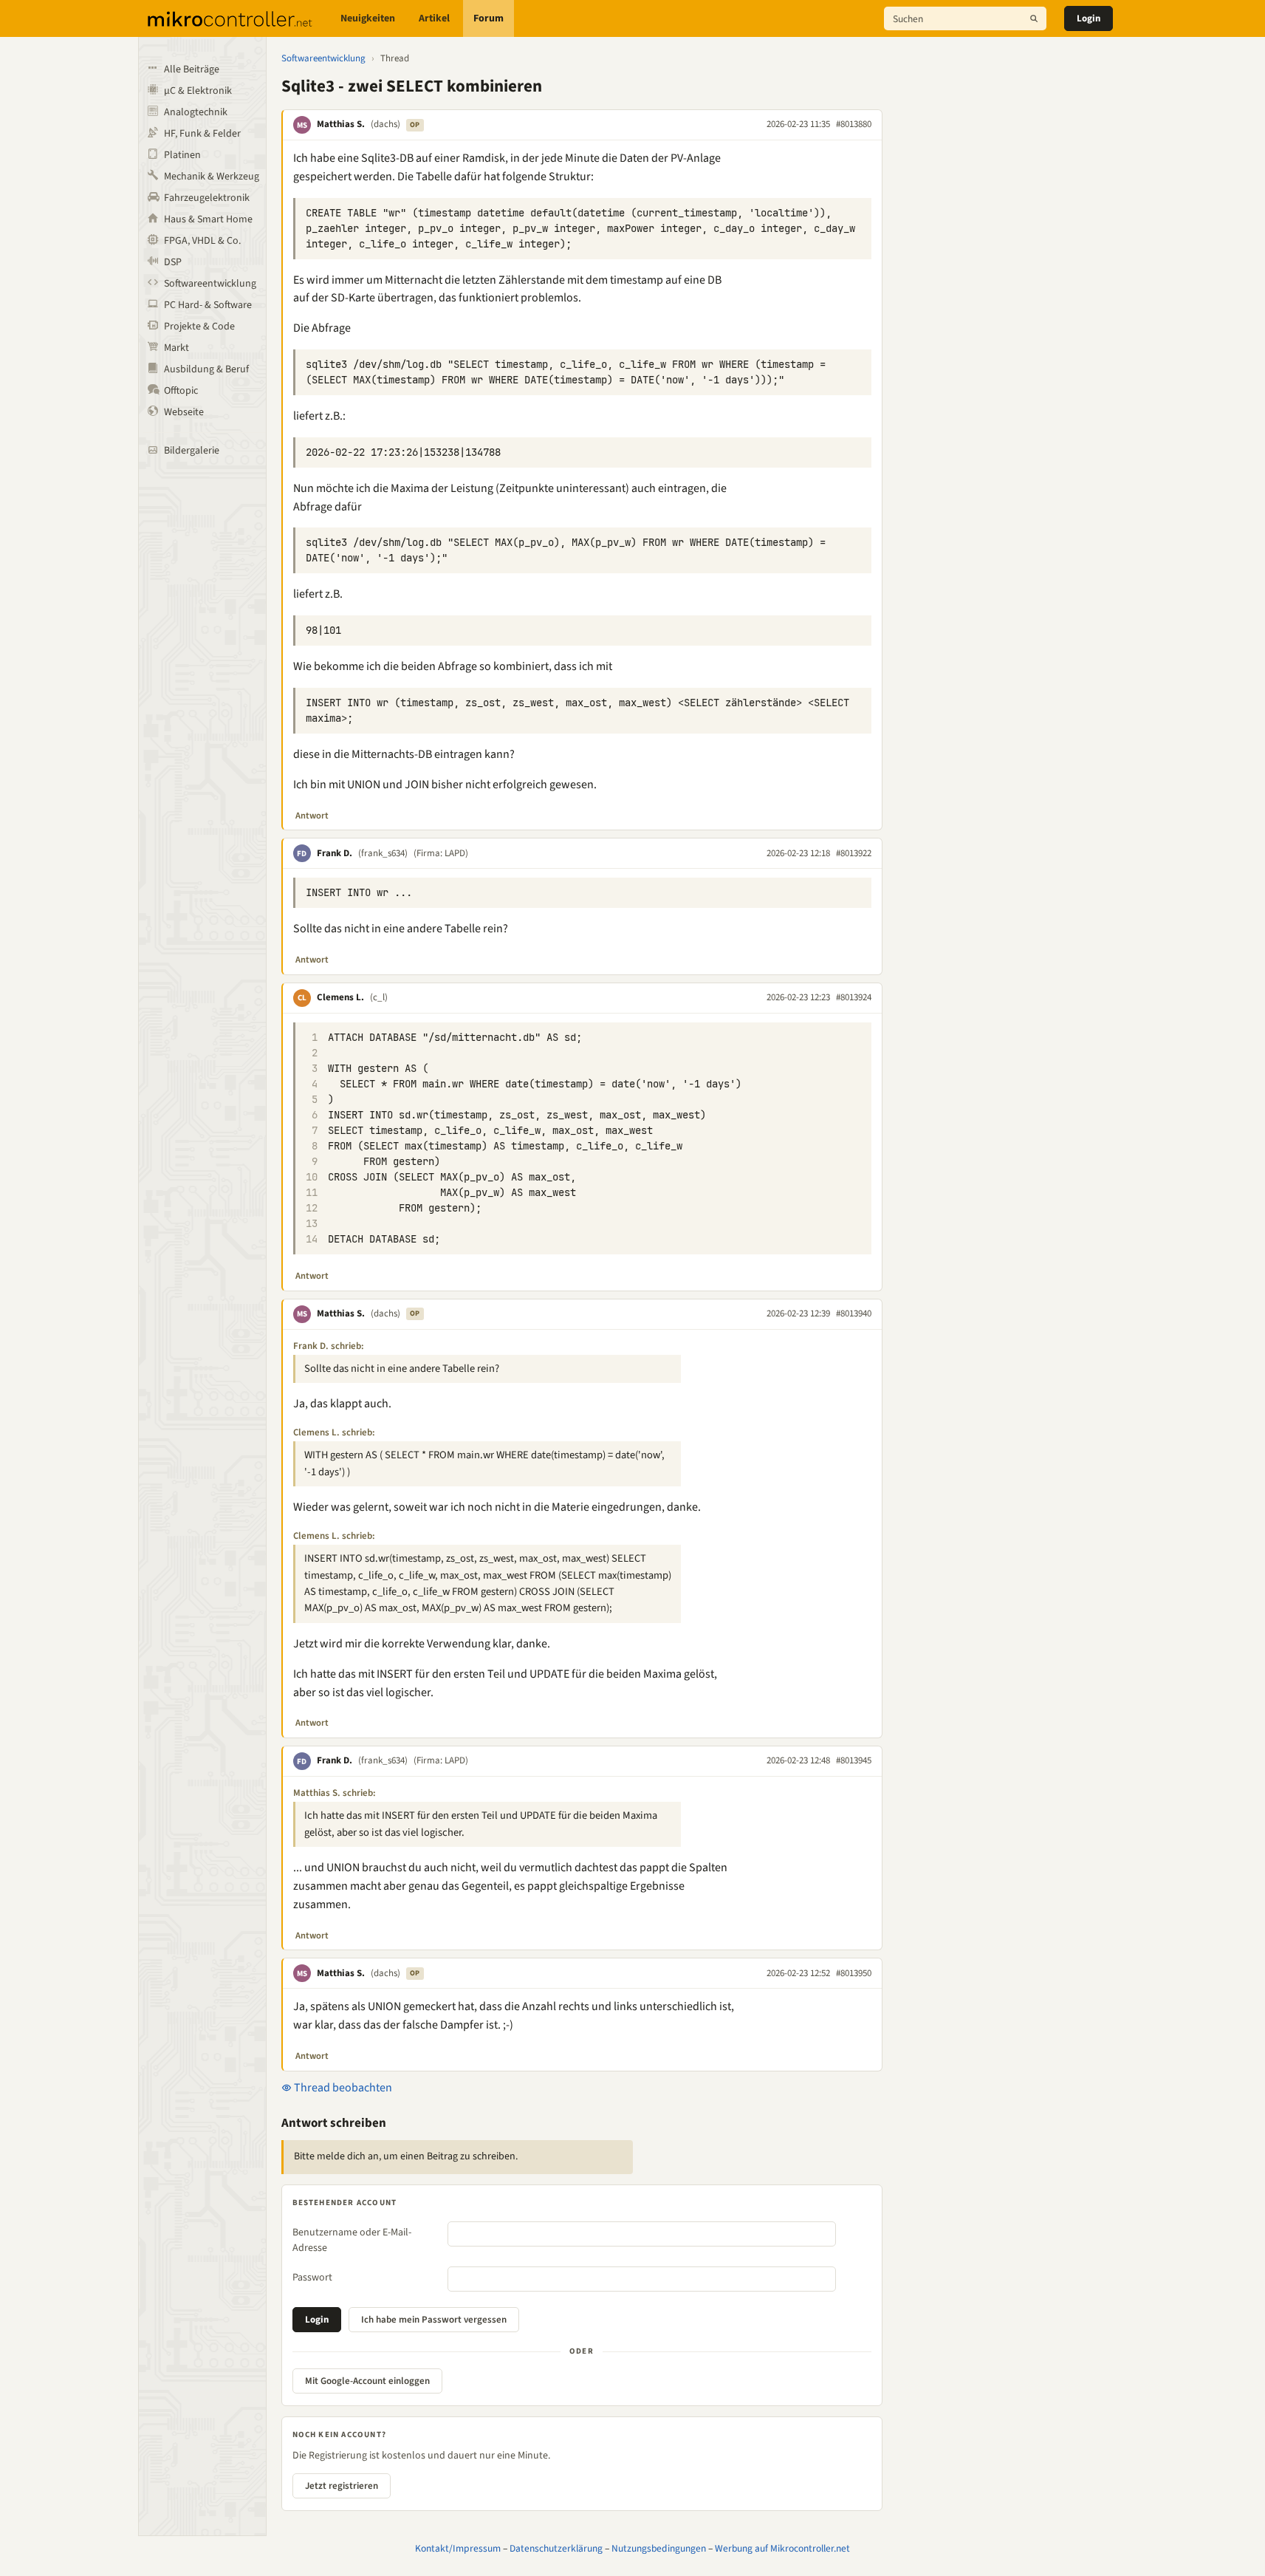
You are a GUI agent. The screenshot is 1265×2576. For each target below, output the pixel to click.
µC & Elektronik (198, 91)
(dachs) (385, 124)
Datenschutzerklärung (556, 2548)
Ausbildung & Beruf (206, 369)
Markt (176, 348)
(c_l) (379, 997)
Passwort (312, 2278)
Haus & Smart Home (208, 219)
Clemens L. (340, 997)
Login (1089, 18)
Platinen (182, 155)
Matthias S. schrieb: (335, 1793)
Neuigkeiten (368, 18)
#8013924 (854, 997)
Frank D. (335, 853)
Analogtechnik (196, 112)
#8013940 (854, 1313)
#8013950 (854, 1973)
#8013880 (854, 124)
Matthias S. (341, 124)
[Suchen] (1034, 18)
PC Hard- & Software (208, 305)
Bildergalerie (192, 451)
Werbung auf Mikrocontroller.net (782, 2548)
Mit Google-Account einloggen (367, 2381)
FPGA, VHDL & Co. (202, 241)
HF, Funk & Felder (202, 134)
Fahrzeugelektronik (207, 198)
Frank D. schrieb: (329, 1346)
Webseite (184, 412)
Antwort (312, 816)
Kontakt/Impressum (458, 2548)
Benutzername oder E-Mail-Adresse (352, 2240)
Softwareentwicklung (210, 284)
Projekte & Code (199, 327)
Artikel (434, 18)
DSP (173, 262)
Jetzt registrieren (342, 2486)
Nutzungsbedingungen (659, 2548)
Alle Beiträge (192, 69)
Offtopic (181, 391)
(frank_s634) (383, 853)
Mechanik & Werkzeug (212, 177)
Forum (488, 18)
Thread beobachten (342, 2088)
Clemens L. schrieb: (334, 1432)
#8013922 (854, 853)
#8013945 (854, 1760)
